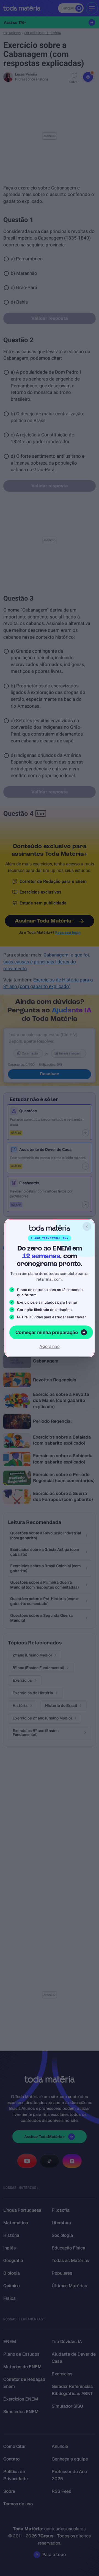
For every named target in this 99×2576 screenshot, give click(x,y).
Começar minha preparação (47, 1332)
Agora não (50, 1346)
